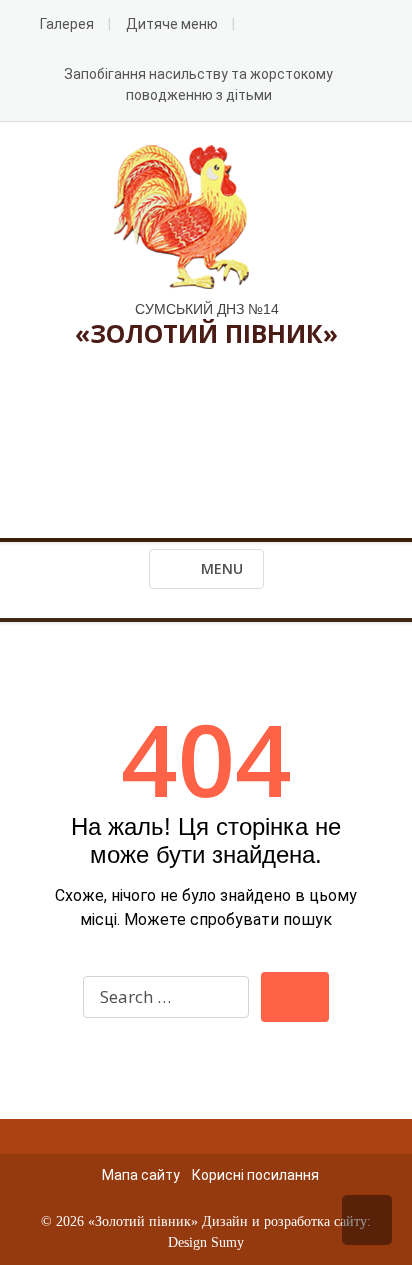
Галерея (67, 24)
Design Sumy (206, 1242)
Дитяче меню (172, 24)
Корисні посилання (255, 1175)
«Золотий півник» (143, 1221)
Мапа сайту (141, 1175)
